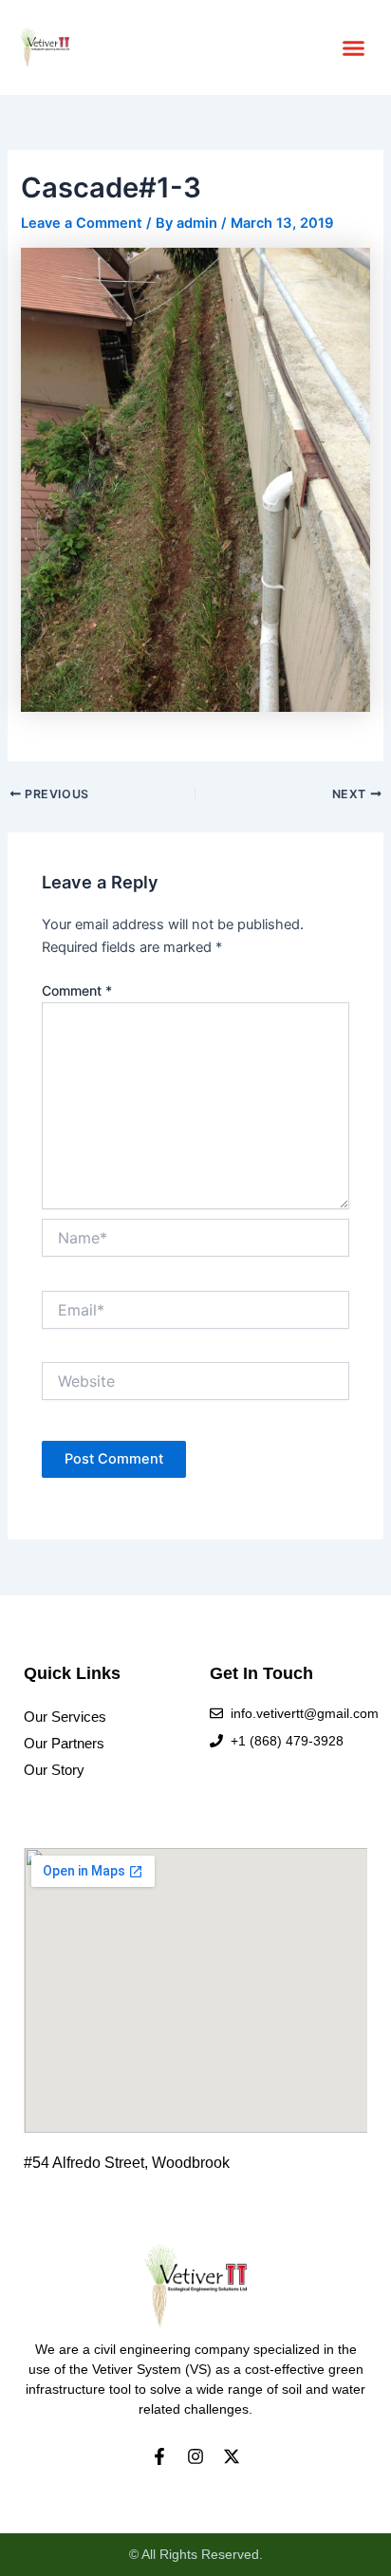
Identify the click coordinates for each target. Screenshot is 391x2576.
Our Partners (64, 1744)
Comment (77, 990)
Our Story (54, 1770)
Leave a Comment (82, 223)
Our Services (65, 1717)
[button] (354, 47)
